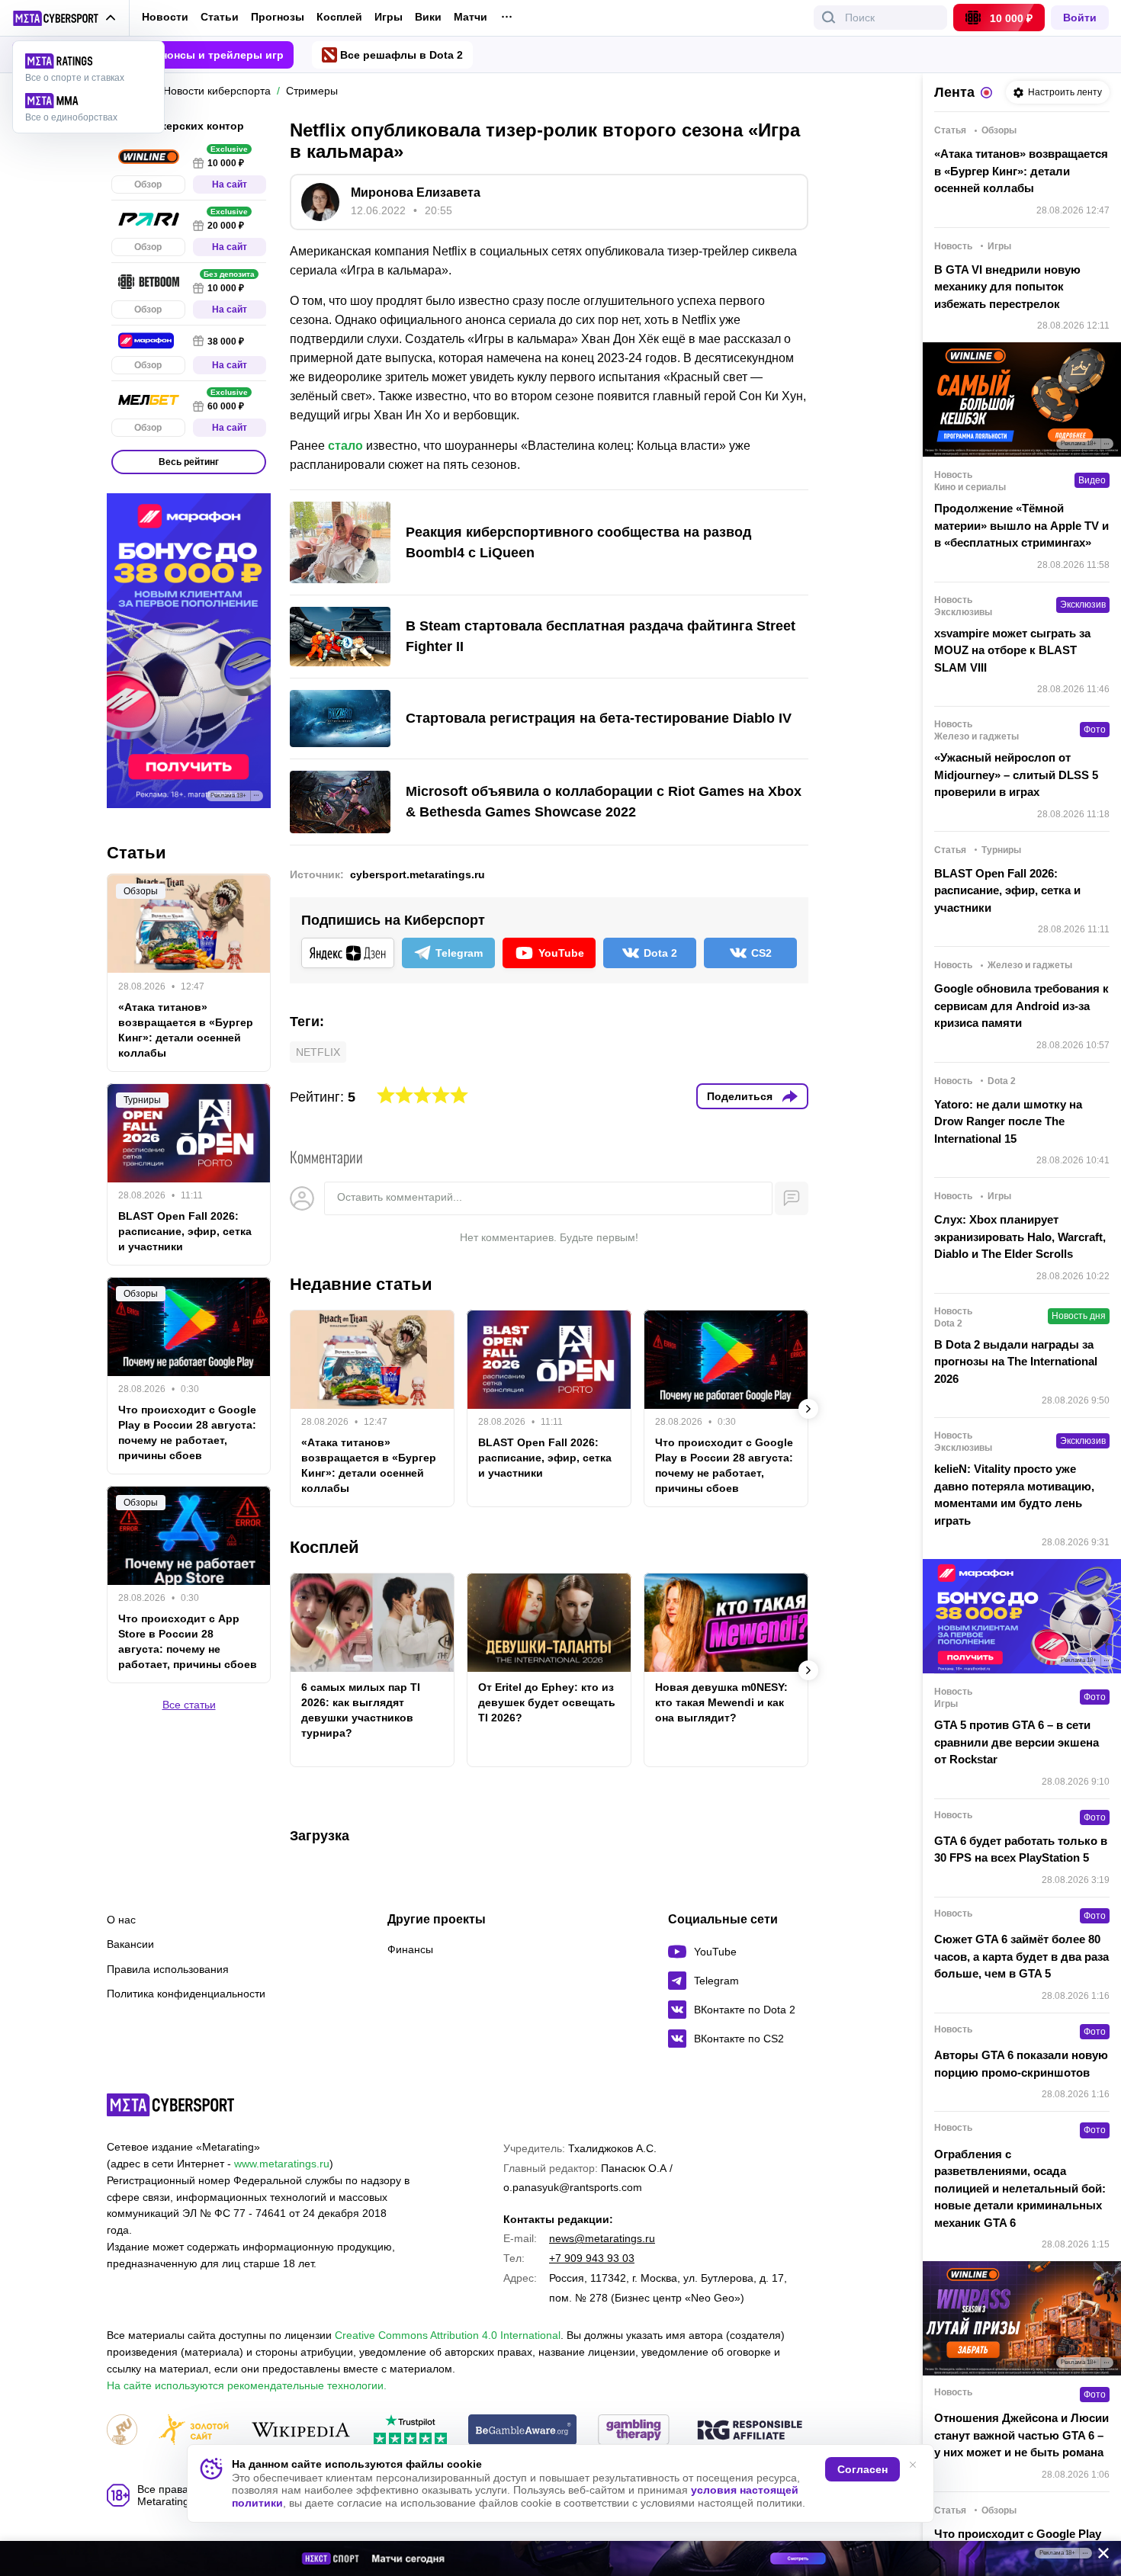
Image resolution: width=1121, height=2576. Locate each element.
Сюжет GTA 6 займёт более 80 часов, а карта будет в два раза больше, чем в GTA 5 (1021, 1956)
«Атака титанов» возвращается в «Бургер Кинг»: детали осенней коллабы (369, 1465)
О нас (121, 1920)
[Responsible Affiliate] (750, 2431)
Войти (1080, 18)
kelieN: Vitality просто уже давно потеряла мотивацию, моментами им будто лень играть (1014, 1495)
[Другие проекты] (64, 18)
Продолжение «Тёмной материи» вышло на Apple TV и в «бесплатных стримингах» (1021, 525)
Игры (389, 17)
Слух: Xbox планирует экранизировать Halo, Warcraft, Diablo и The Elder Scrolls (1020, 1237)
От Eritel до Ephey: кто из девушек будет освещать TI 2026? (547, 1702)
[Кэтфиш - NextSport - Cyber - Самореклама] (560, 2558)
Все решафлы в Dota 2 (402, 55)
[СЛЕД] (808, 1409)
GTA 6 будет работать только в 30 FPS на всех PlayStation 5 (1021, 1849)
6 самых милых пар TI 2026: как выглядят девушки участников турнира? (361, 1710)
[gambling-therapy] (634, 2431)
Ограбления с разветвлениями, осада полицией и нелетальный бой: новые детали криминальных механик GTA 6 (1020, 2188)
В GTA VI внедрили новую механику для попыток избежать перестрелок (1007, 287)
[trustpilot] (410, 2431)
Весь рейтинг (189, 462)
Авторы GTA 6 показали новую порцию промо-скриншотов (1021, 2064)
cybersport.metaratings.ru (418, 874)
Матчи (471, 17)
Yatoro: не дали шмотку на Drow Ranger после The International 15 (1008, 1121)
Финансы (410, 1949)
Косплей (339, 17)
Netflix (318, 1052)
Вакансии (130, 1944)
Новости (165, 17)
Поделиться (740, 1096)
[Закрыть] (1098, 2556)
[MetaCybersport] (170, 2105)
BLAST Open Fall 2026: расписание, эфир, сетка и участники (545, 1458)
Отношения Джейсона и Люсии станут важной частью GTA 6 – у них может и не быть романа (1021, 2435)
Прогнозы (278, 17)
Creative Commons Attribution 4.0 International (448, 2335)
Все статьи (189, 1705)
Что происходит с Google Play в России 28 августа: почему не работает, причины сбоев (724, 1465)
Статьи (220, 17)
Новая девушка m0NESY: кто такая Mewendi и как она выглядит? (721, 1702)
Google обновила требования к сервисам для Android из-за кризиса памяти (1021, 1006)
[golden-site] (194, 2431)
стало (345, 446)
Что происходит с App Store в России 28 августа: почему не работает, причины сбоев (188, 1641)
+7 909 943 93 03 (592, 2258)
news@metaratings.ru (602, 2238)
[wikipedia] (301, 2431)
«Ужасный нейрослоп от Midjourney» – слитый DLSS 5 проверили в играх (1016, 775)
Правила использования (168, 1969)
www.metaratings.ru (282, 2164)
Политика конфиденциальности (186, 1994)
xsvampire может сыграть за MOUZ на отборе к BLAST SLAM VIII (1012, 650)
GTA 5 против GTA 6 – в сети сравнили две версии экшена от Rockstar (1017, 1742)
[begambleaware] (523, 2431)
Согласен (862, 2469)
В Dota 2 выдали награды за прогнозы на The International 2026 (1016, 1362)
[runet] (122, 2431)
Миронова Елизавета (416, 192)
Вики (428, 17)
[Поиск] (829, 18)
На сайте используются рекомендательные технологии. (247, 2385)
